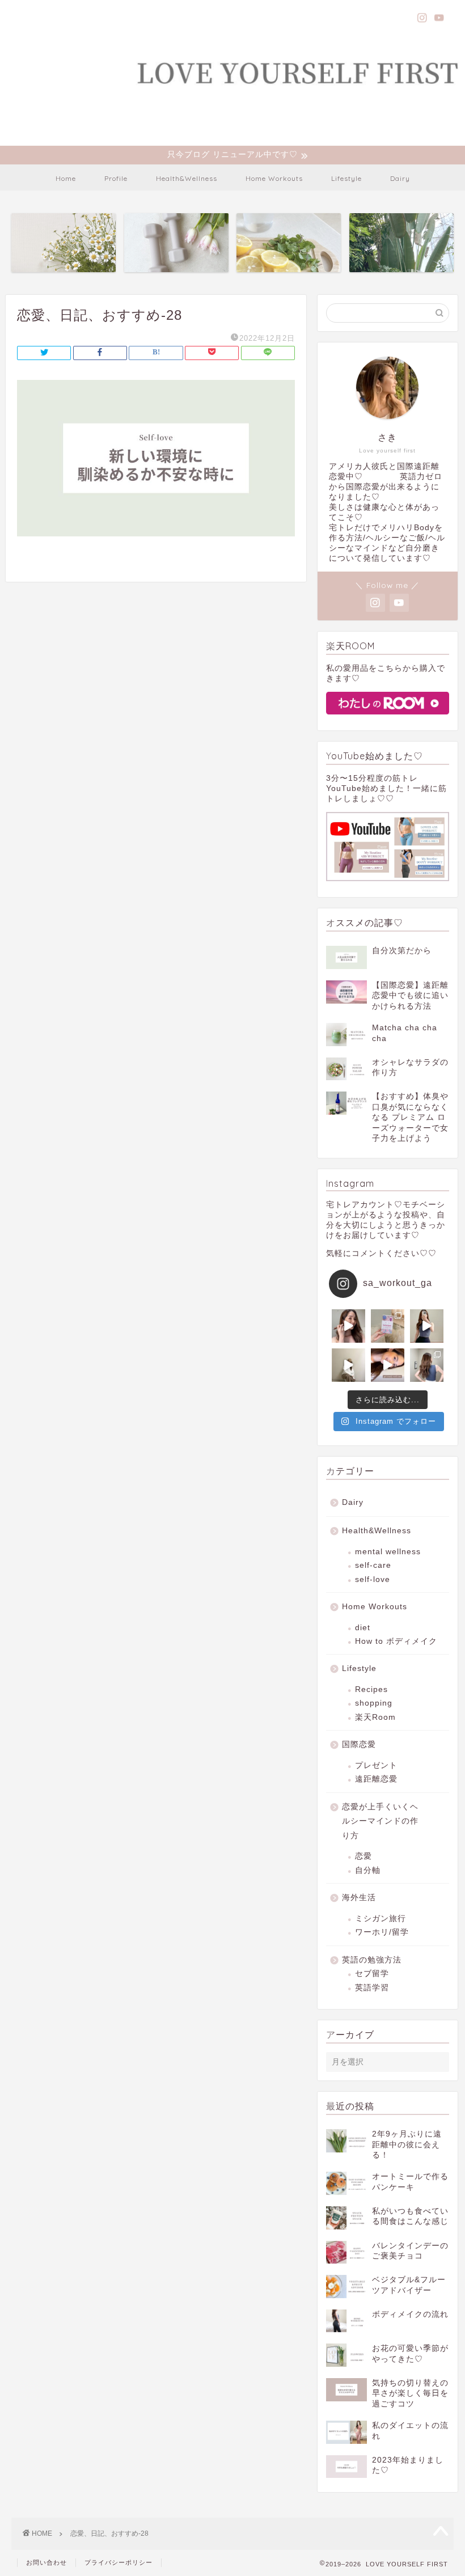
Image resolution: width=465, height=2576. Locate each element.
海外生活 (359, 1898)
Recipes (371, 1689)
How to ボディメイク (396, 1641)
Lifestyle (346, 178)
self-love (373, 1579)
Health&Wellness (187, 178)
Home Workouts (274, 178)
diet (363, 1628)
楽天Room (375, 1717)
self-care (373, 1565)
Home (66, 178)
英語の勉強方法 (372, 1960)
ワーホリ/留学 (382, 1932)
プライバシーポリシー (119, 2562)
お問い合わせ (46, 2562)
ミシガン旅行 (381, 1919)
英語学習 (372, 1988)
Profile (116, 178)
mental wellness (388, 1552)
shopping (374, 1703)
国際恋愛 (359, 1744)
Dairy (400, 178)
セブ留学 (372, 1974)
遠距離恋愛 (376, 1779)
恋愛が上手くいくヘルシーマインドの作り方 (380, 1821)
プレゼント (376, 1765)
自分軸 (368, 1870)
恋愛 (363, 1856)
